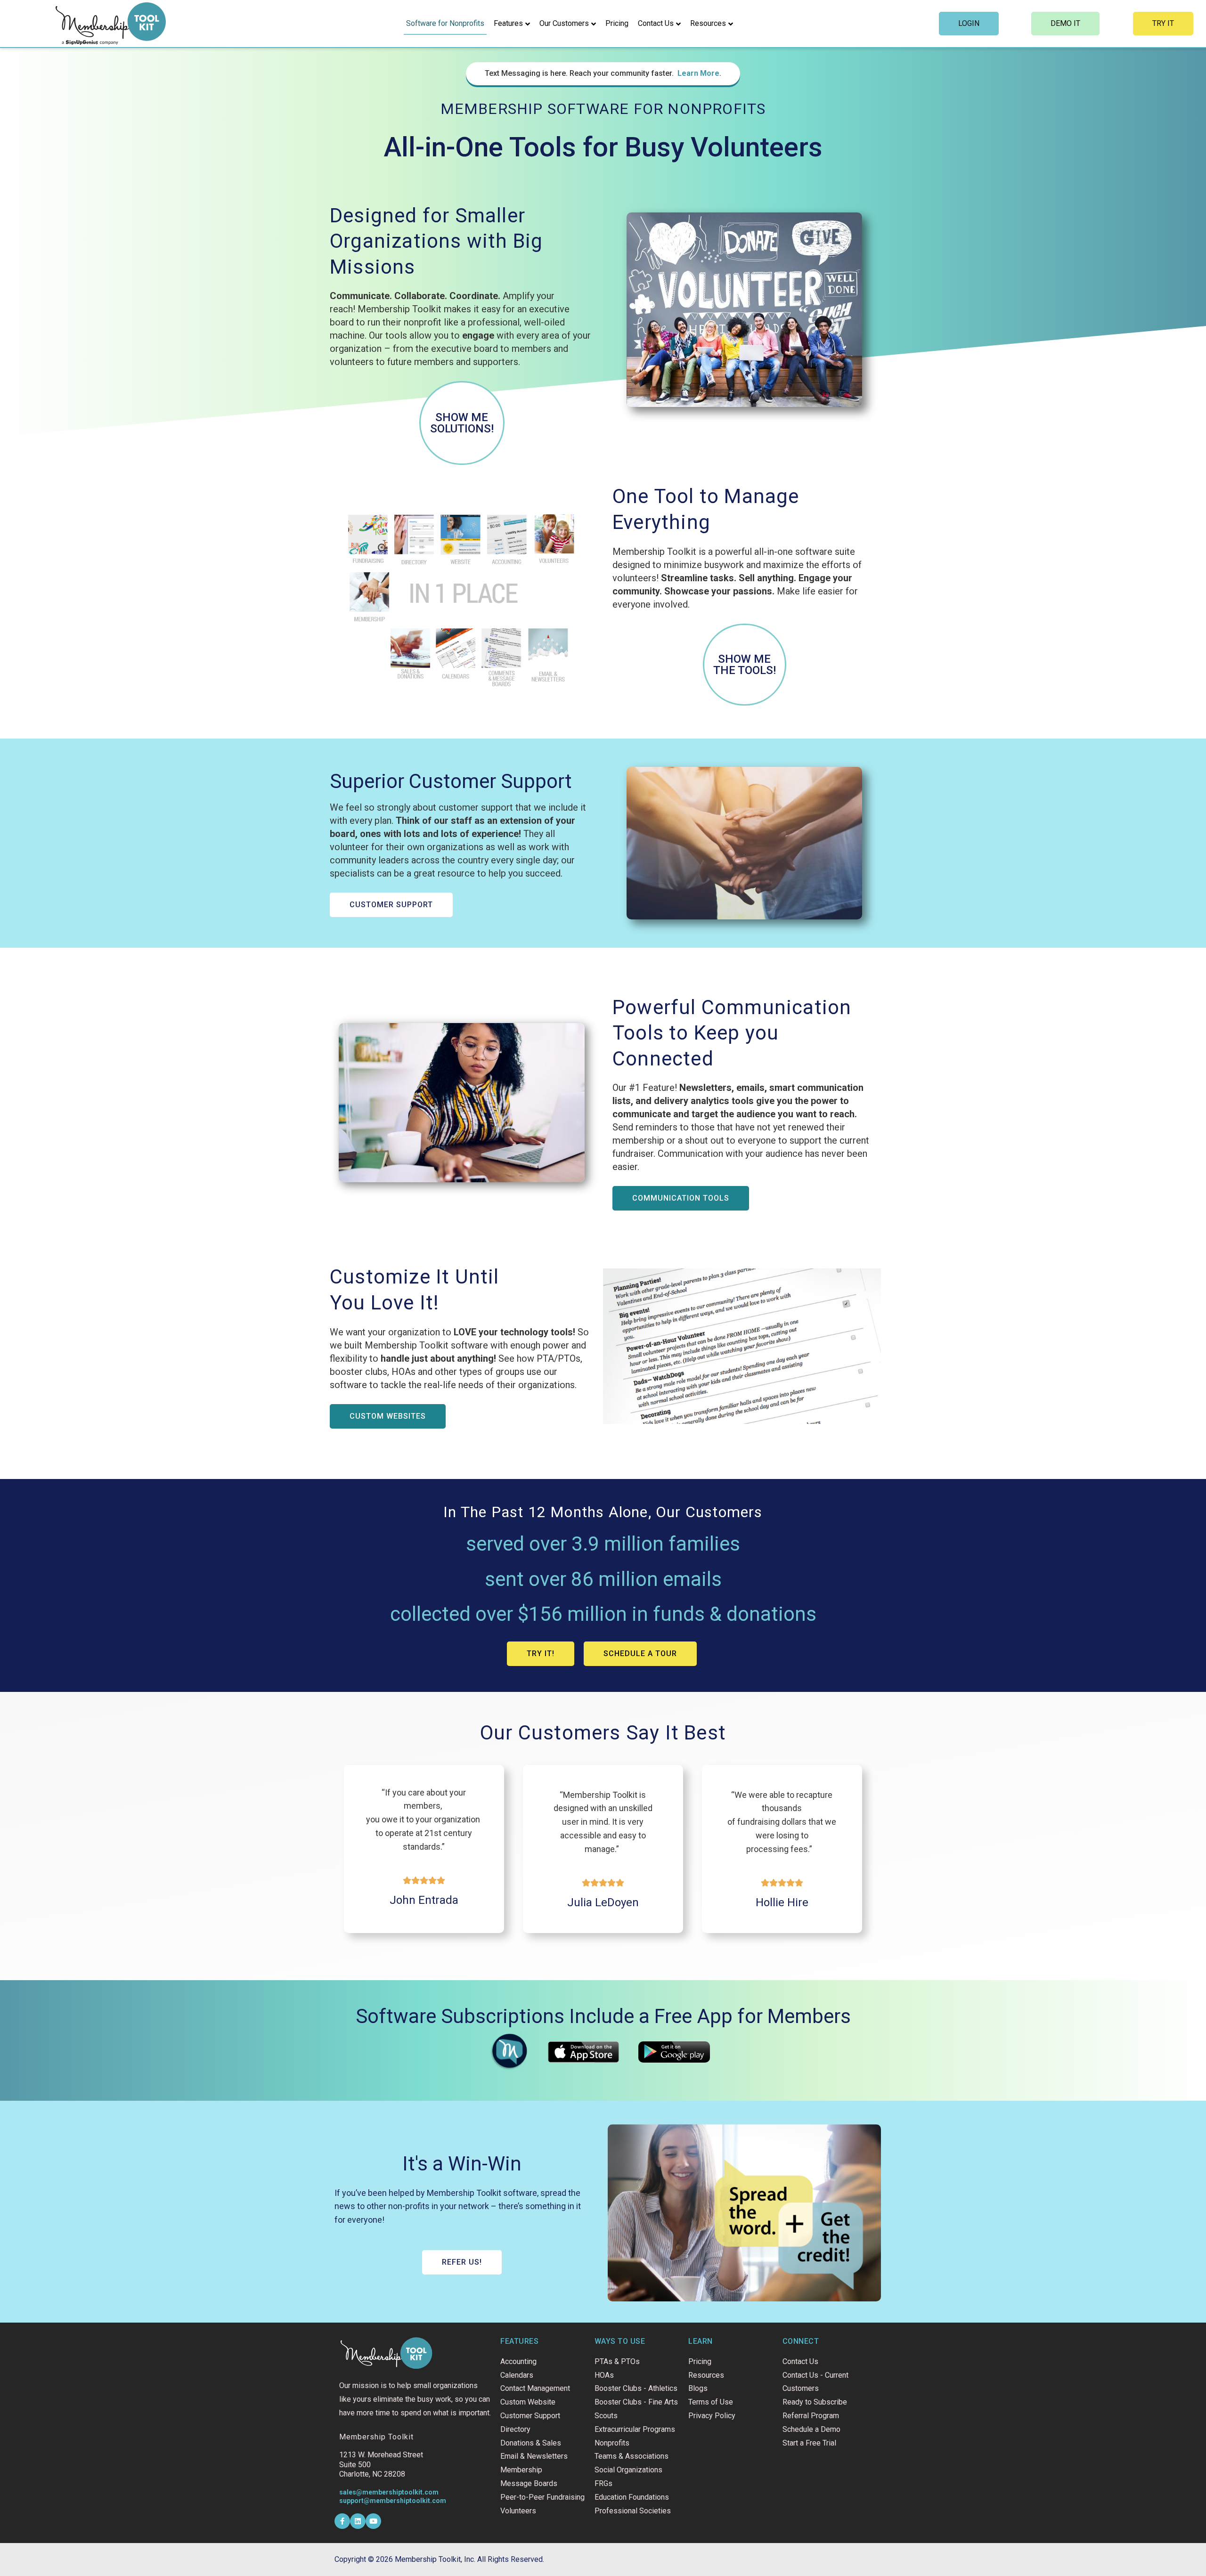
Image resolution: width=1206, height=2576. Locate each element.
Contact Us (656, 23)
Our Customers (564, 23)
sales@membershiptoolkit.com (389, 2492)
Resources (708, 23)
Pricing (617, 23)
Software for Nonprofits (445, 23)
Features (508, 23)
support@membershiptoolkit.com (393, 2501)
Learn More (698, 73)
